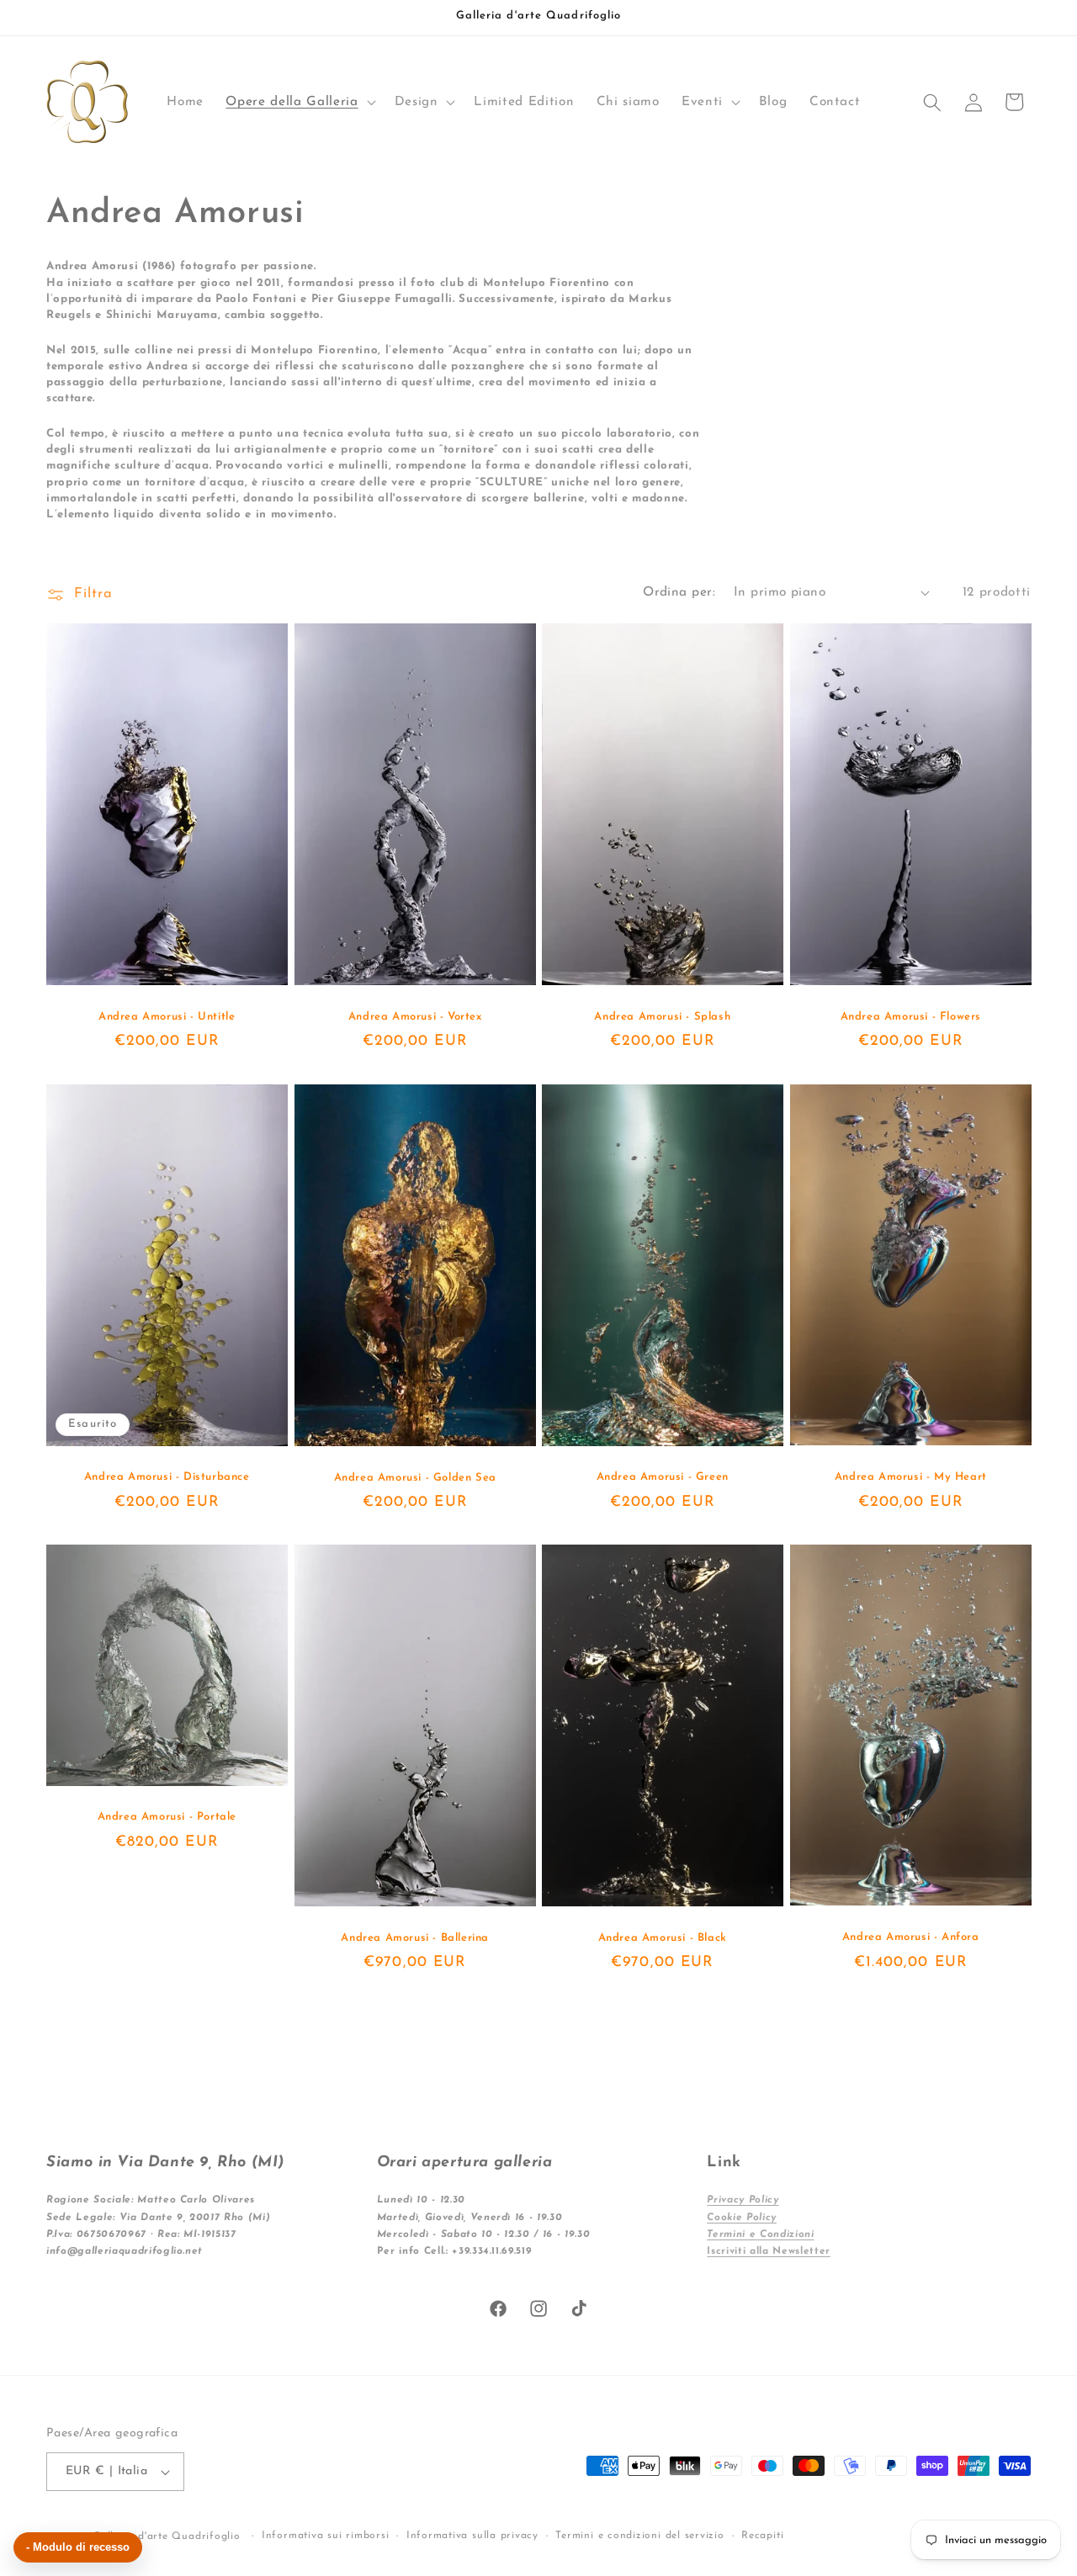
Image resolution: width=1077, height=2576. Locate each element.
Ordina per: (679, 592)
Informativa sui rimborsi (325, 2536)
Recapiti (762, 2536)
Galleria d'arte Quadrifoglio (167, 2536)
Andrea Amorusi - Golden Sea (414, 1477)
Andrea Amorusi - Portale (167, 1818)
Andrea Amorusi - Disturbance (167, 1477)
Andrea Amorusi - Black (663, 1938)
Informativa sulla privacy (472, 2536)
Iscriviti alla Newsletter (769, 2251)
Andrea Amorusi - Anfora (910, 1937)
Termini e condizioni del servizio (639, 2536)
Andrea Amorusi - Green (663, 1477)
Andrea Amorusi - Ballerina (415, 1938)
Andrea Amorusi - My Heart (910, 1477)
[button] (299, 103)
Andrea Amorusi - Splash (662, 1017)
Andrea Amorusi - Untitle (167, 1017)
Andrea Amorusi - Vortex (414, 1017)
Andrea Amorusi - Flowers (910, 1017)
